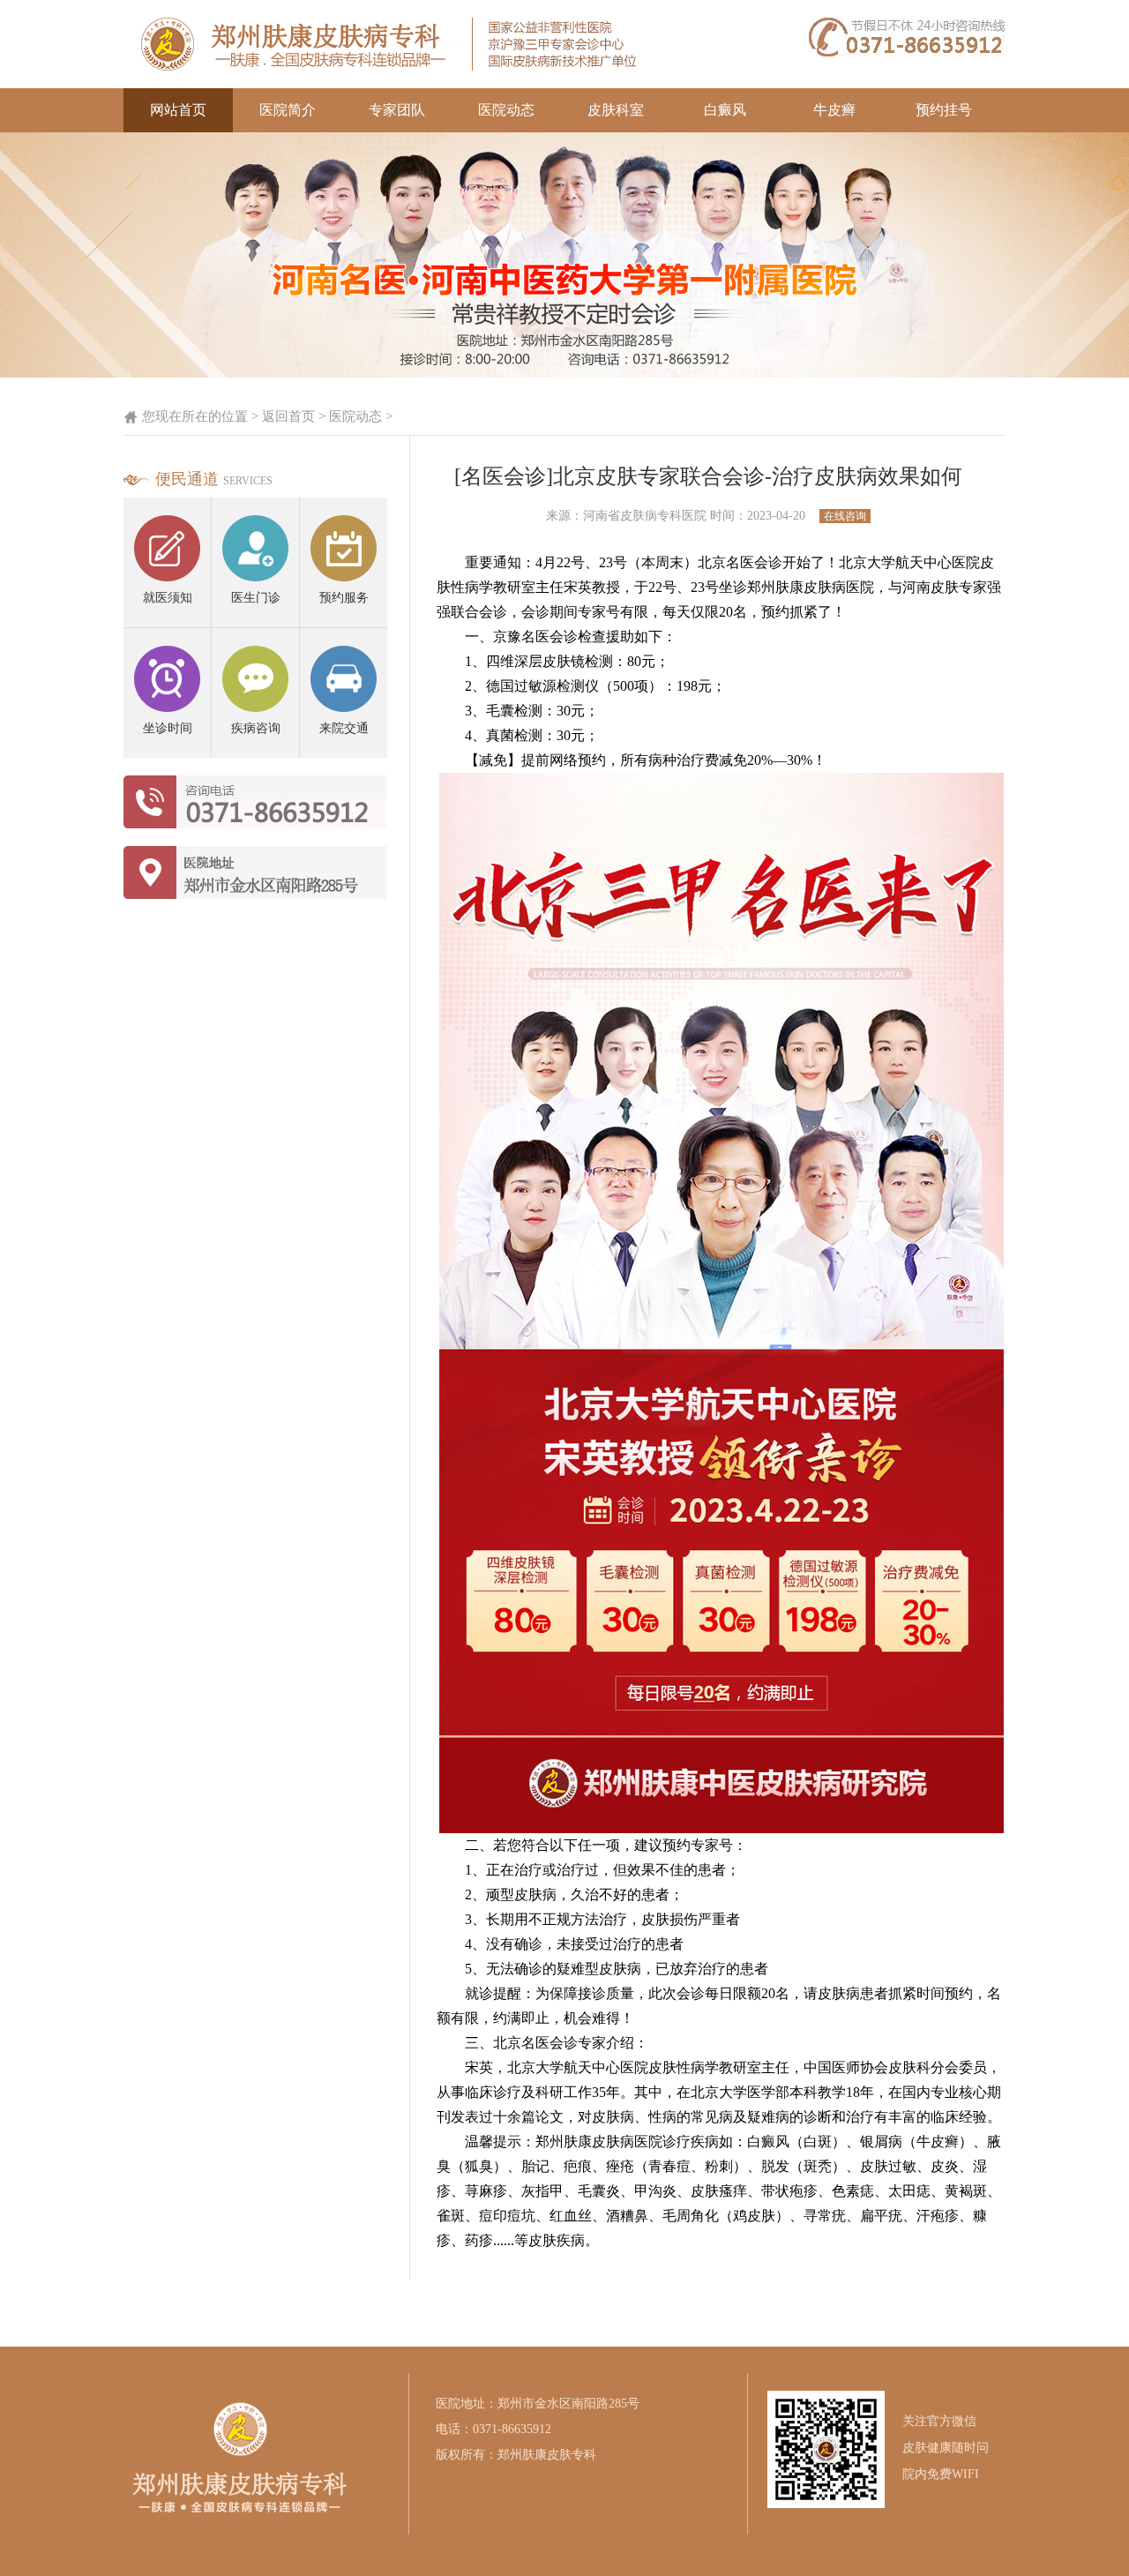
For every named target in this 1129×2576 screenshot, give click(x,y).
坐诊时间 (168, 728)
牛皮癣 (834, 110)
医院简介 (288, 110)
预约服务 (344, 598)
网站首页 (178, 110)
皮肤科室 (616, 110)
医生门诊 (256, 598)
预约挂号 (944, 110)
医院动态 (506, 110)
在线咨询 (845, 516)
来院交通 (344, 728)
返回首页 (288, 416)
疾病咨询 (256, 728)
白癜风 (725, 110)
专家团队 (397, 110)
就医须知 (168, 598)
